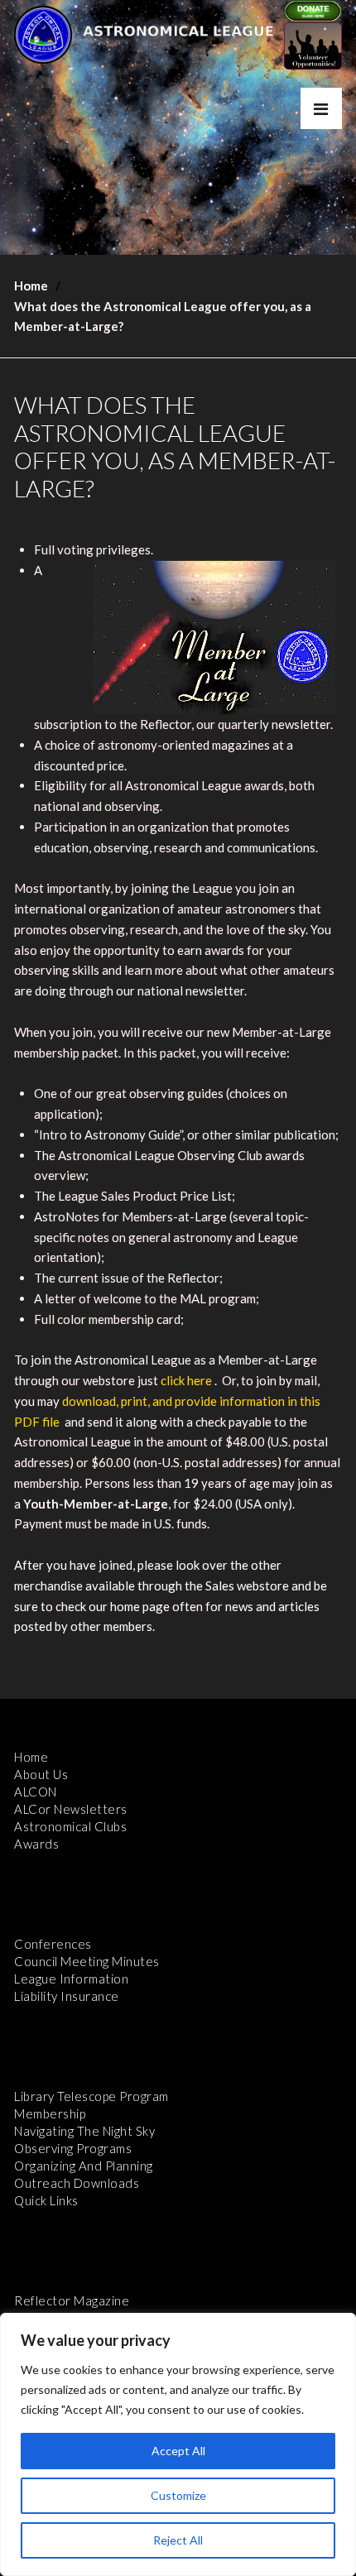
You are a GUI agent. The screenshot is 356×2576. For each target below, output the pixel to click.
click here (186, 1380)
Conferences (53, 1944)
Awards (36, 1844)
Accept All (178, 2451)
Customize (178, 2495)
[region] (178, 2444)
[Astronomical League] (43, 34)
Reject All (178, 2540)
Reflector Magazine (72, 2300)
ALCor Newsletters (71, 1809)
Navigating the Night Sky (84, 2131)
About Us (41, 1774)
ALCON (36, 1792)
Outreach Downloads (77, 2183)
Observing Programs (73, 2148)
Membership (50, 2113)
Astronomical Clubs (70, 1826)
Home (31, 285)
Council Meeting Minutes (87, 1961)
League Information (71, 1979)
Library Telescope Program (91, 2096)
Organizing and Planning (84, 2166)
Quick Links (46, 2200)
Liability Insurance (67, 1996)
